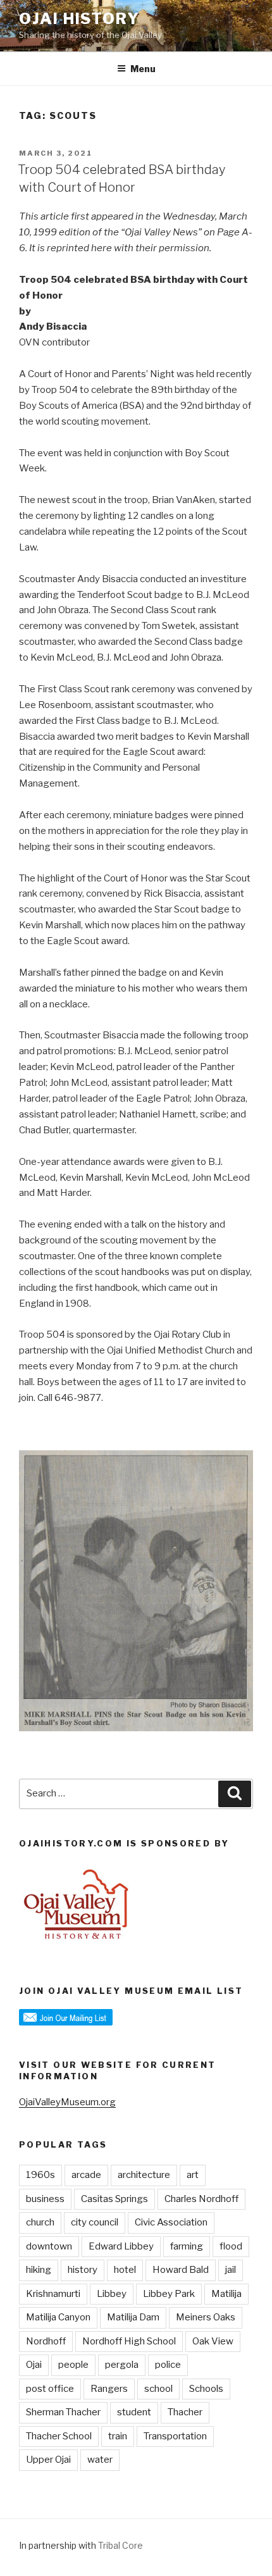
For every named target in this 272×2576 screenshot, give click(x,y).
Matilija (226, 2294)
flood (231, 2246)
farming (187, 2246)
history (83, 2270)
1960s (40, 2175)
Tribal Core (121, 2545)
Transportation (175, 2436)
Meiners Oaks (206, 2317)
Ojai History (79, 19)
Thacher (185, 2412)
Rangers (109, 2389)
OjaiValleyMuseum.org (67, 2102)
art (193, 2175)
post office (50, 2389)
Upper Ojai (48, 2460)
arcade (86, 2175)
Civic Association (171, 2222)
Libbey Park (169, 2294)
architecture (144, 2175)
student (134, 2412)
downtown (49, 2246)
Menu (143, 69)
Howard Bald (181, 2270)
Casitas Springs (114, 2199)
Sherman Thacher (63, 2412)
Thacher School (59, 2436)
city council (95, 2222)
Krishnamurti (53, 2294)
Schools (206, 2389)
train (118, 2436)
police (168, 2365)
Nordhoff (46, 2341)
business (45, 2199)
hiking (39, 2270)
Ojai (34, 2365)
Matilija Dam (133, 2317)
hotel (125, 2270)
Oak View (213, 2341)
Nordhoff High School (129, 2341)
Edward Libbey (121, 2246)
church (40, 2222)
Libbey (112, 2294)
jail (231, 2270)
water (100, 2460)
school (158, 2389)
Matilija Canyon (58, 2317)
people (73, 2365)
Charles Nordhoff (201, 2199)
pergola (122, 2365)
